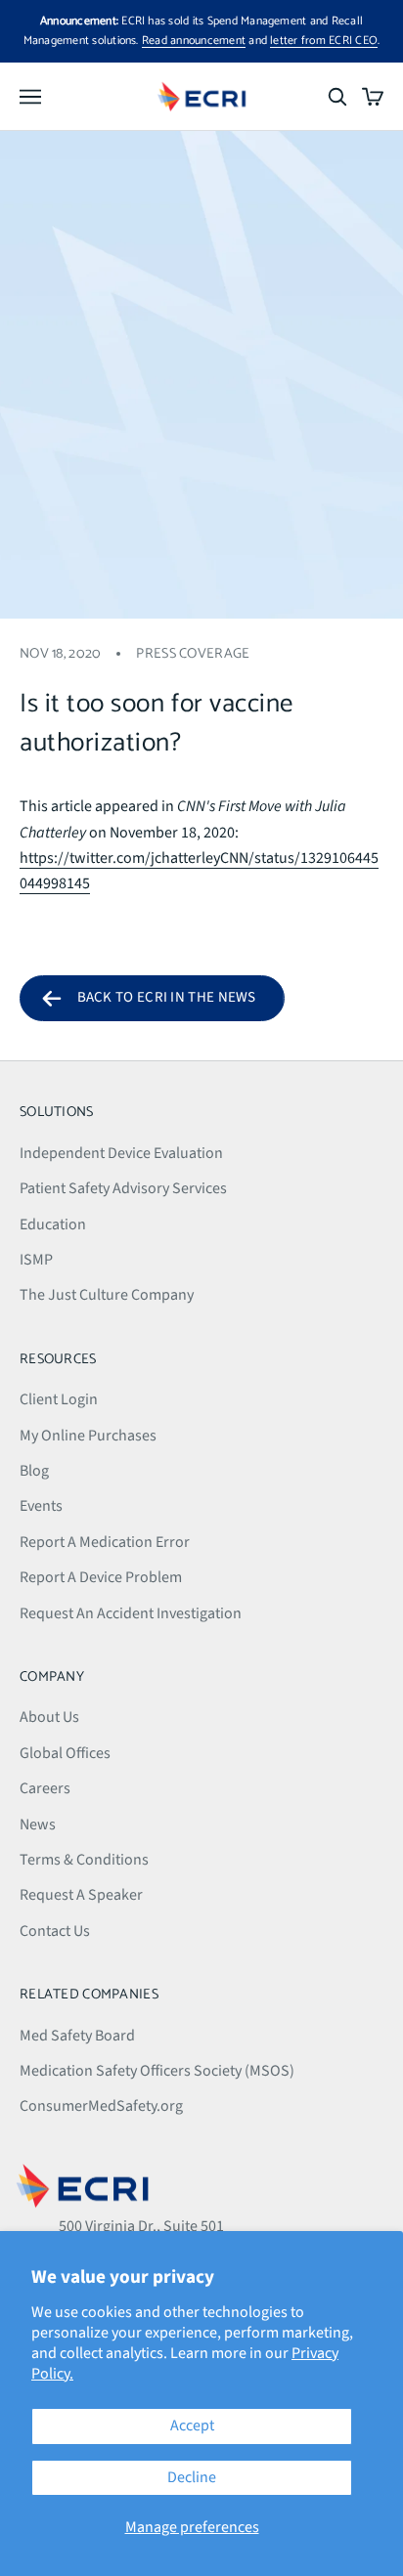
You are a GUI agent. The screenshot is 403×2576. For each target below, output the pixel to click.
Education (53, 1224)
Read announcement (194, 41)
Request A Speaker (81, 1895)
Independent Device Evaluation (121, 1153)
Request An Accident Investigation (131, 1613)
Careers (45, 1788)
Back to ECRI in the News (167, 997)
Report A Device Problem (101, 1577)
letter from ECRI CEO (324, 41)
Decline (192, 2477)
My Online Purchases (88, 1436)
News (38, 1825)
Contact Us (55, 1931)
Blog (34, 1471)
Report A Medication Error (105, 1542)
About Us (49, 1717)
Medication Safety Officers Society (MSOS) (157, 2071)
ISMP (36, 1260)
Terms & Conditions (84, 1860)
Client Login (59, 1399)
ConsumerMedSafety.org (101, 2106)
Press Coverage (193, 654)
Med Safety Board (77, 2036)
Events (41, 1506)
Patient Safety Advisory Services (123, 1188)
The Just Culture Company (107, 1295)
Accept (192, 2426)
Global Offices (65, 1753)
